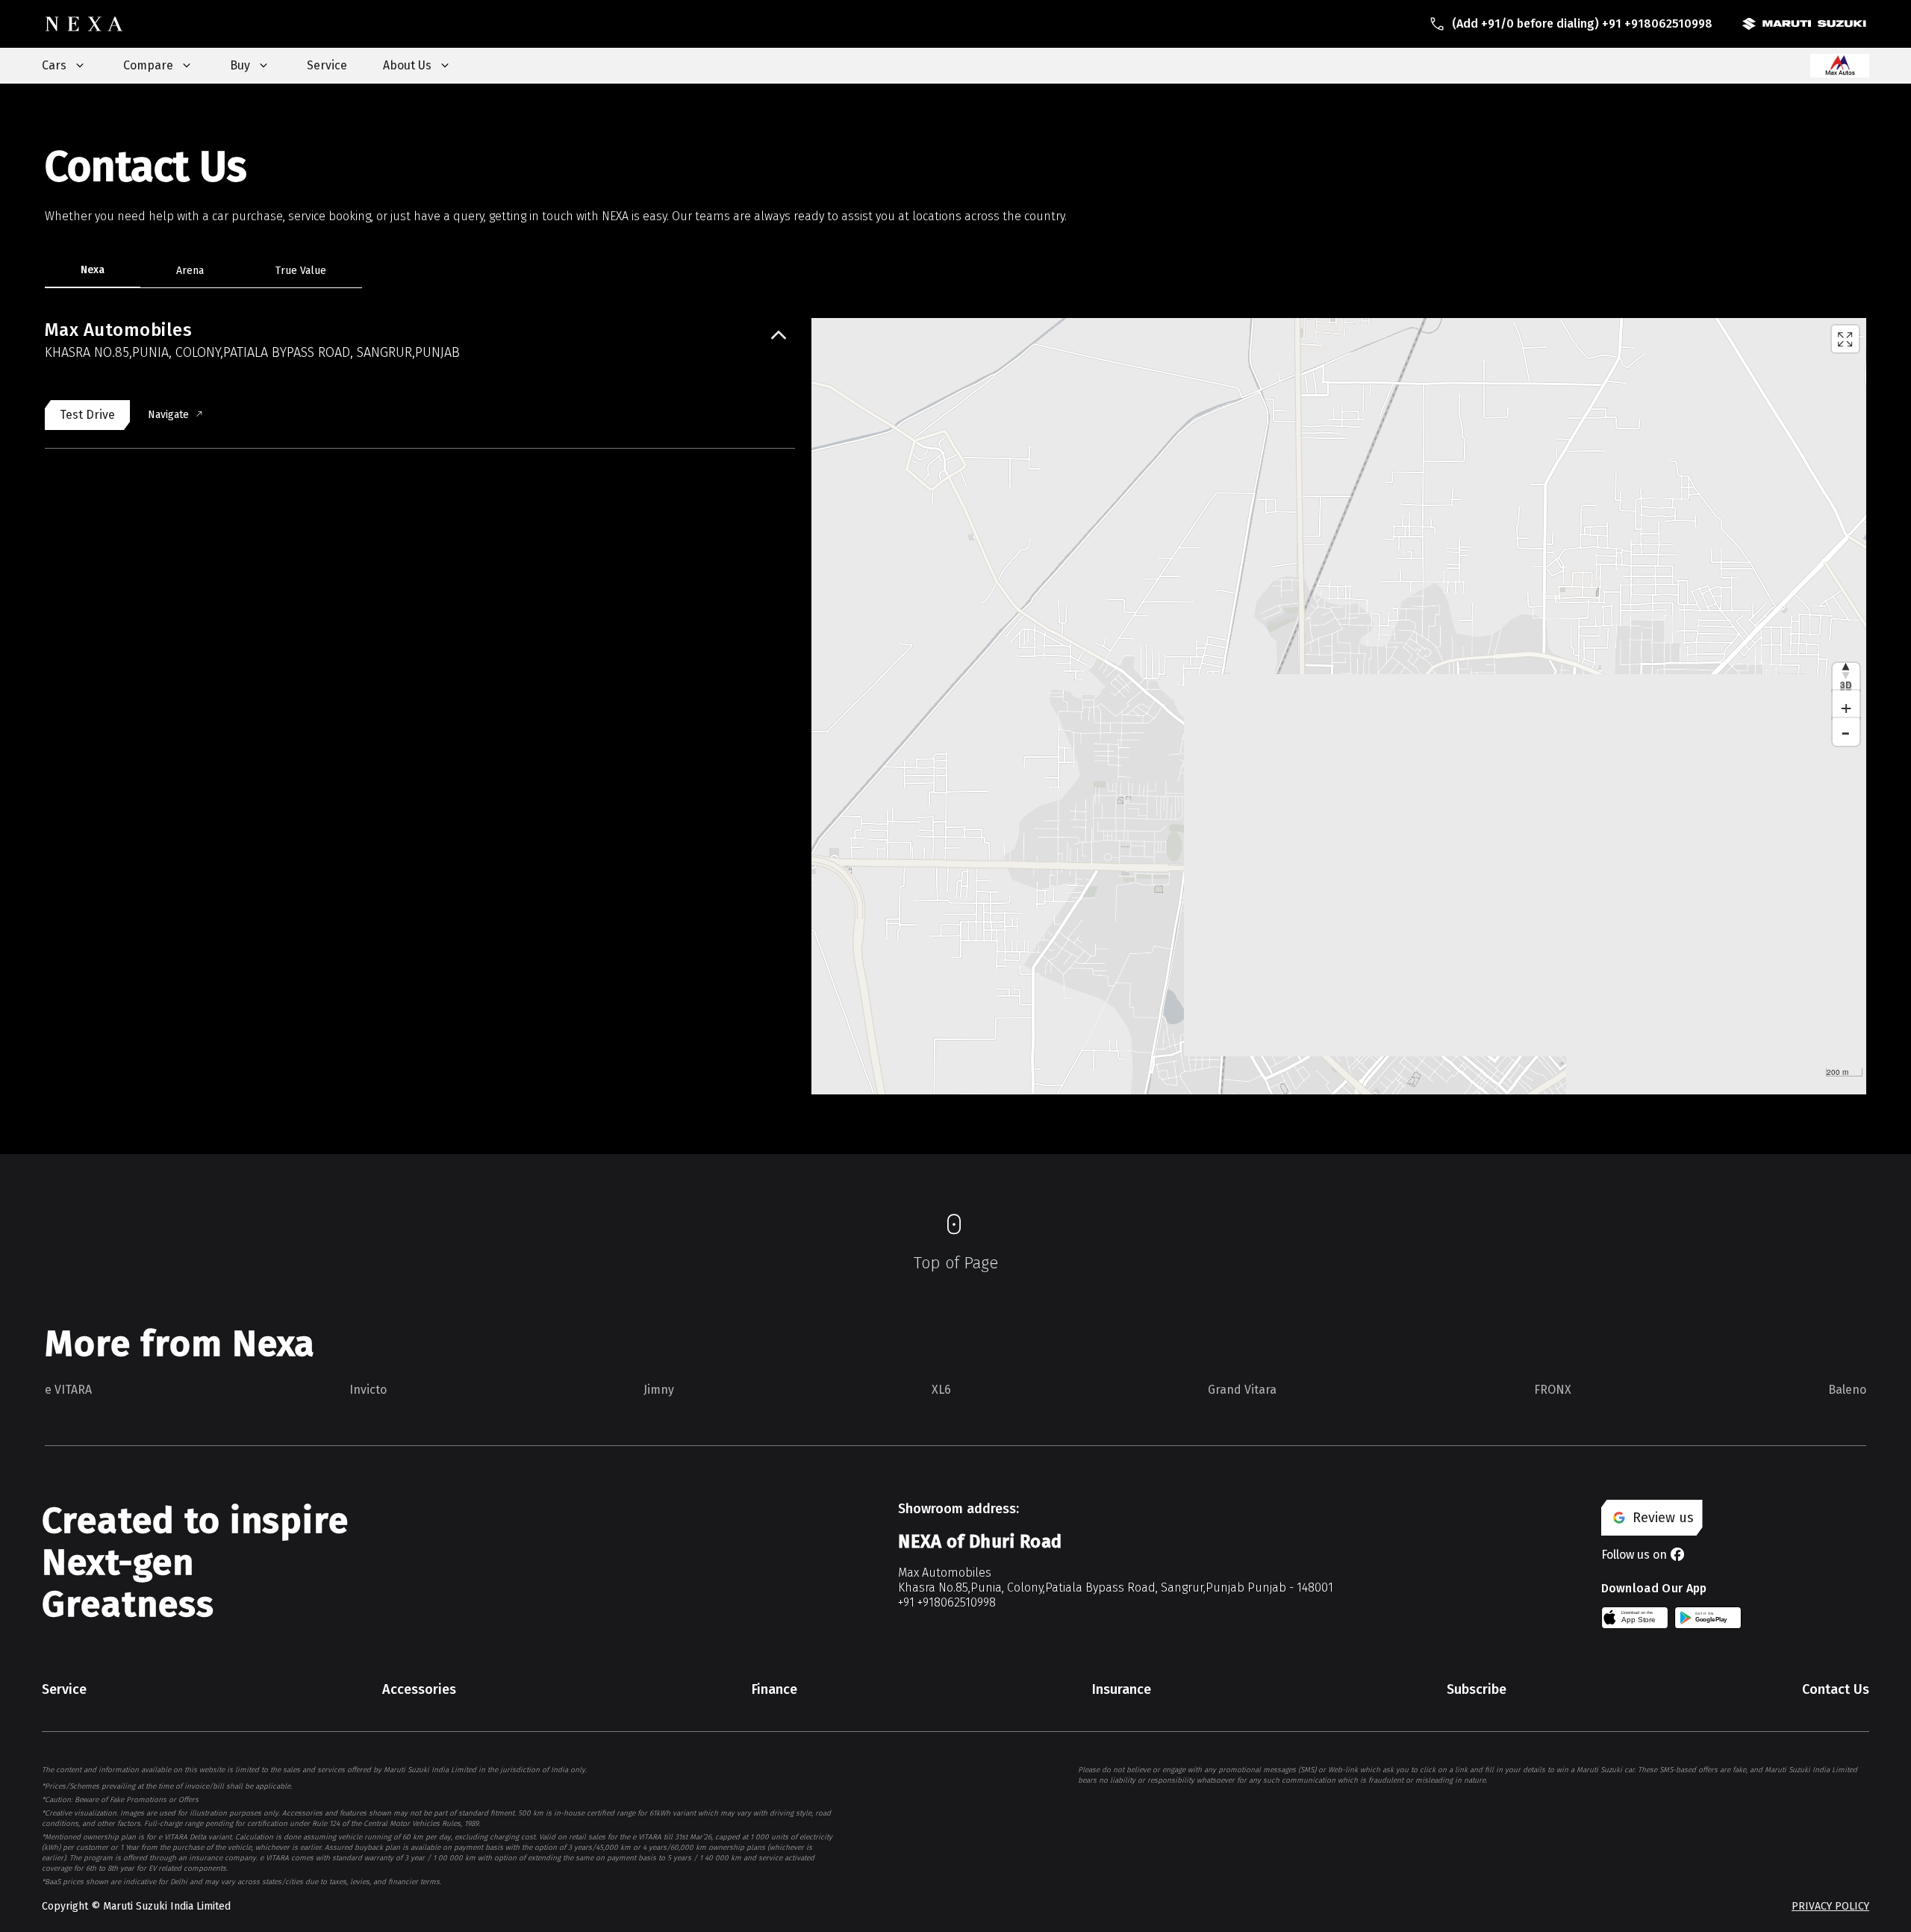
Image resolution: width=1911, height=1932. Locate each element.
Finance (774, 1689)
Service (327, 65)
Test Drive (87, 415)
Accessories (419, 1689)
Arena (190, 271)
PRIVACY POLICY (1830, 1906)
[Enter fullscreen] (1845, 339)
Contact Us (1836, 1689)
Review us (1663, 1518)
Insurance (1122, 1689)
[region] (1339, 706)
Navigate (168, 415)
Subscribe (1477, 1689)
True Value (301, 271)
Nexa (93, 270)
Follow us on (1634, 1555)
